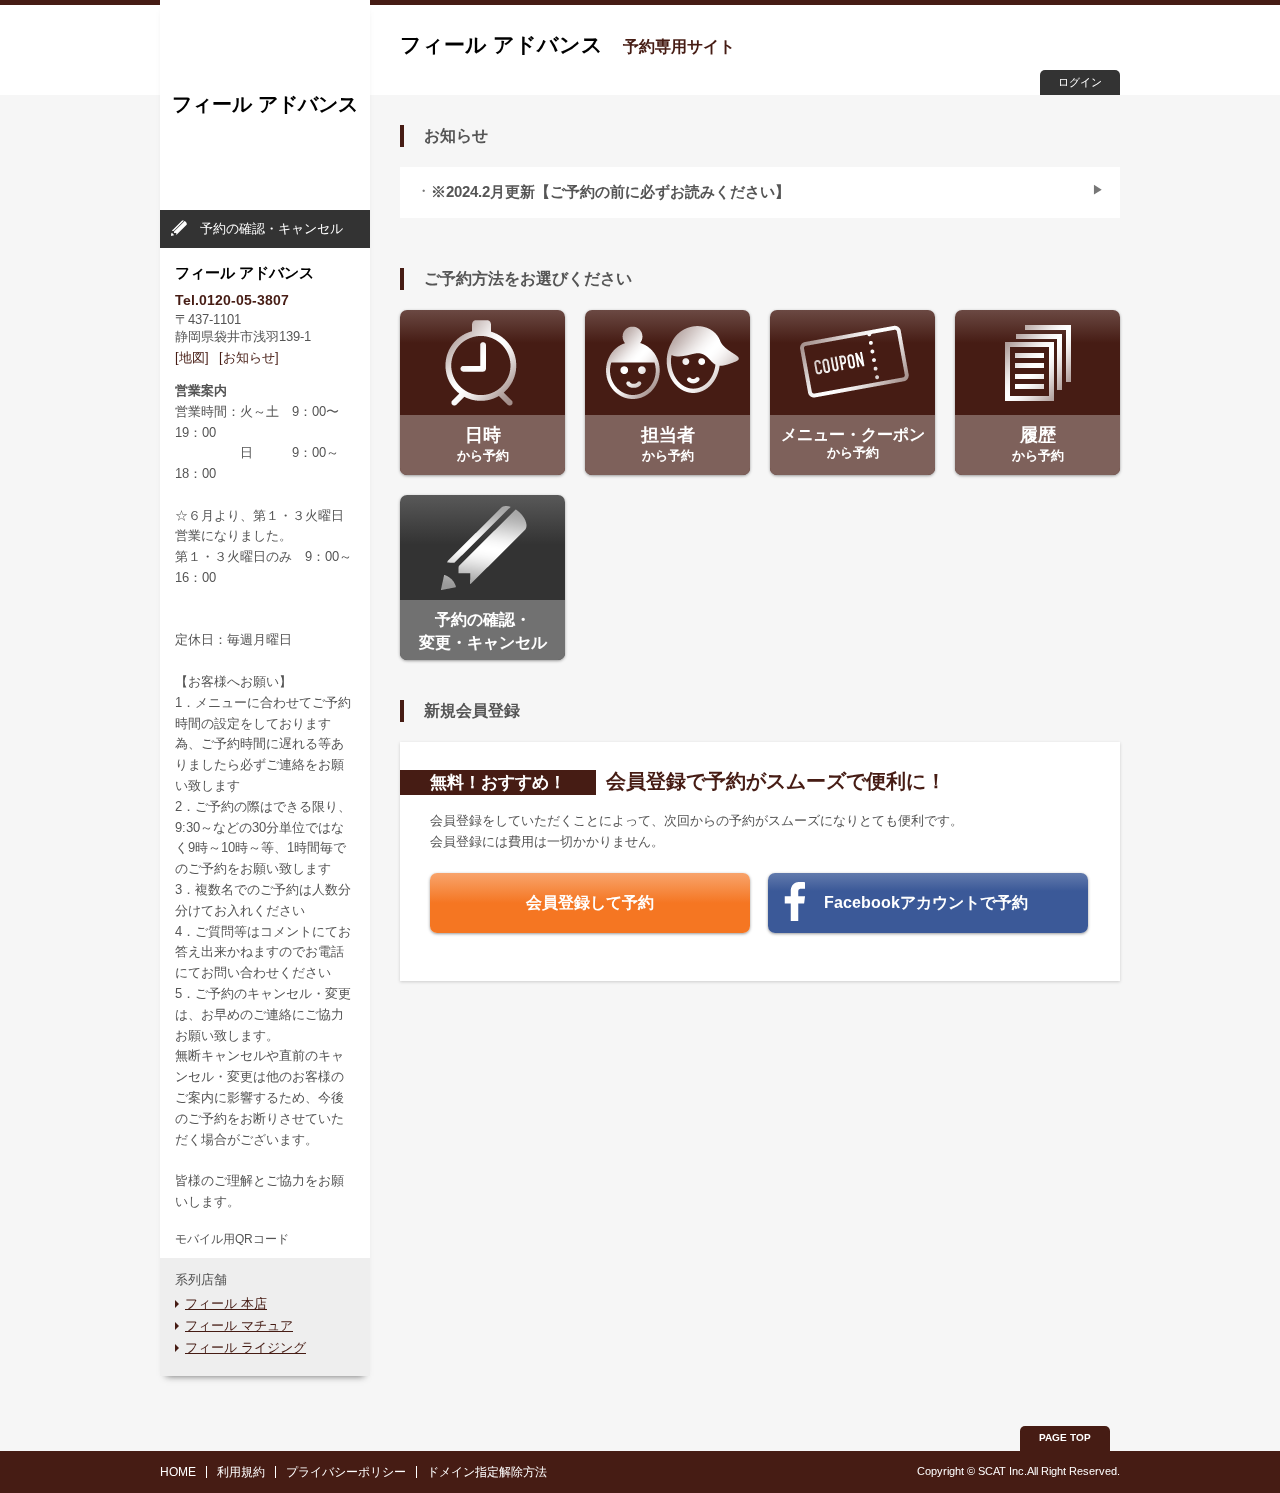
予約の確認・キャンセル (271, 228)
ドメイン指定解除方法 (487, 1472)
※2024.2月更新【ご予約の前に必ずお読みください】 (610, 192)
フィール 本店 (226, 1303)
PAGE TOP (1065, 1437)
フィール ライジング (245, 1347)
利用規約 (241, 1472)
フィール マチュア (239, 1325)
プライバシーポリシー (346, 1472)
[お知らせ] (249, 357)
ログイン (1080, 82)
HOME (178, 1472)
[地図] (192, 357)
